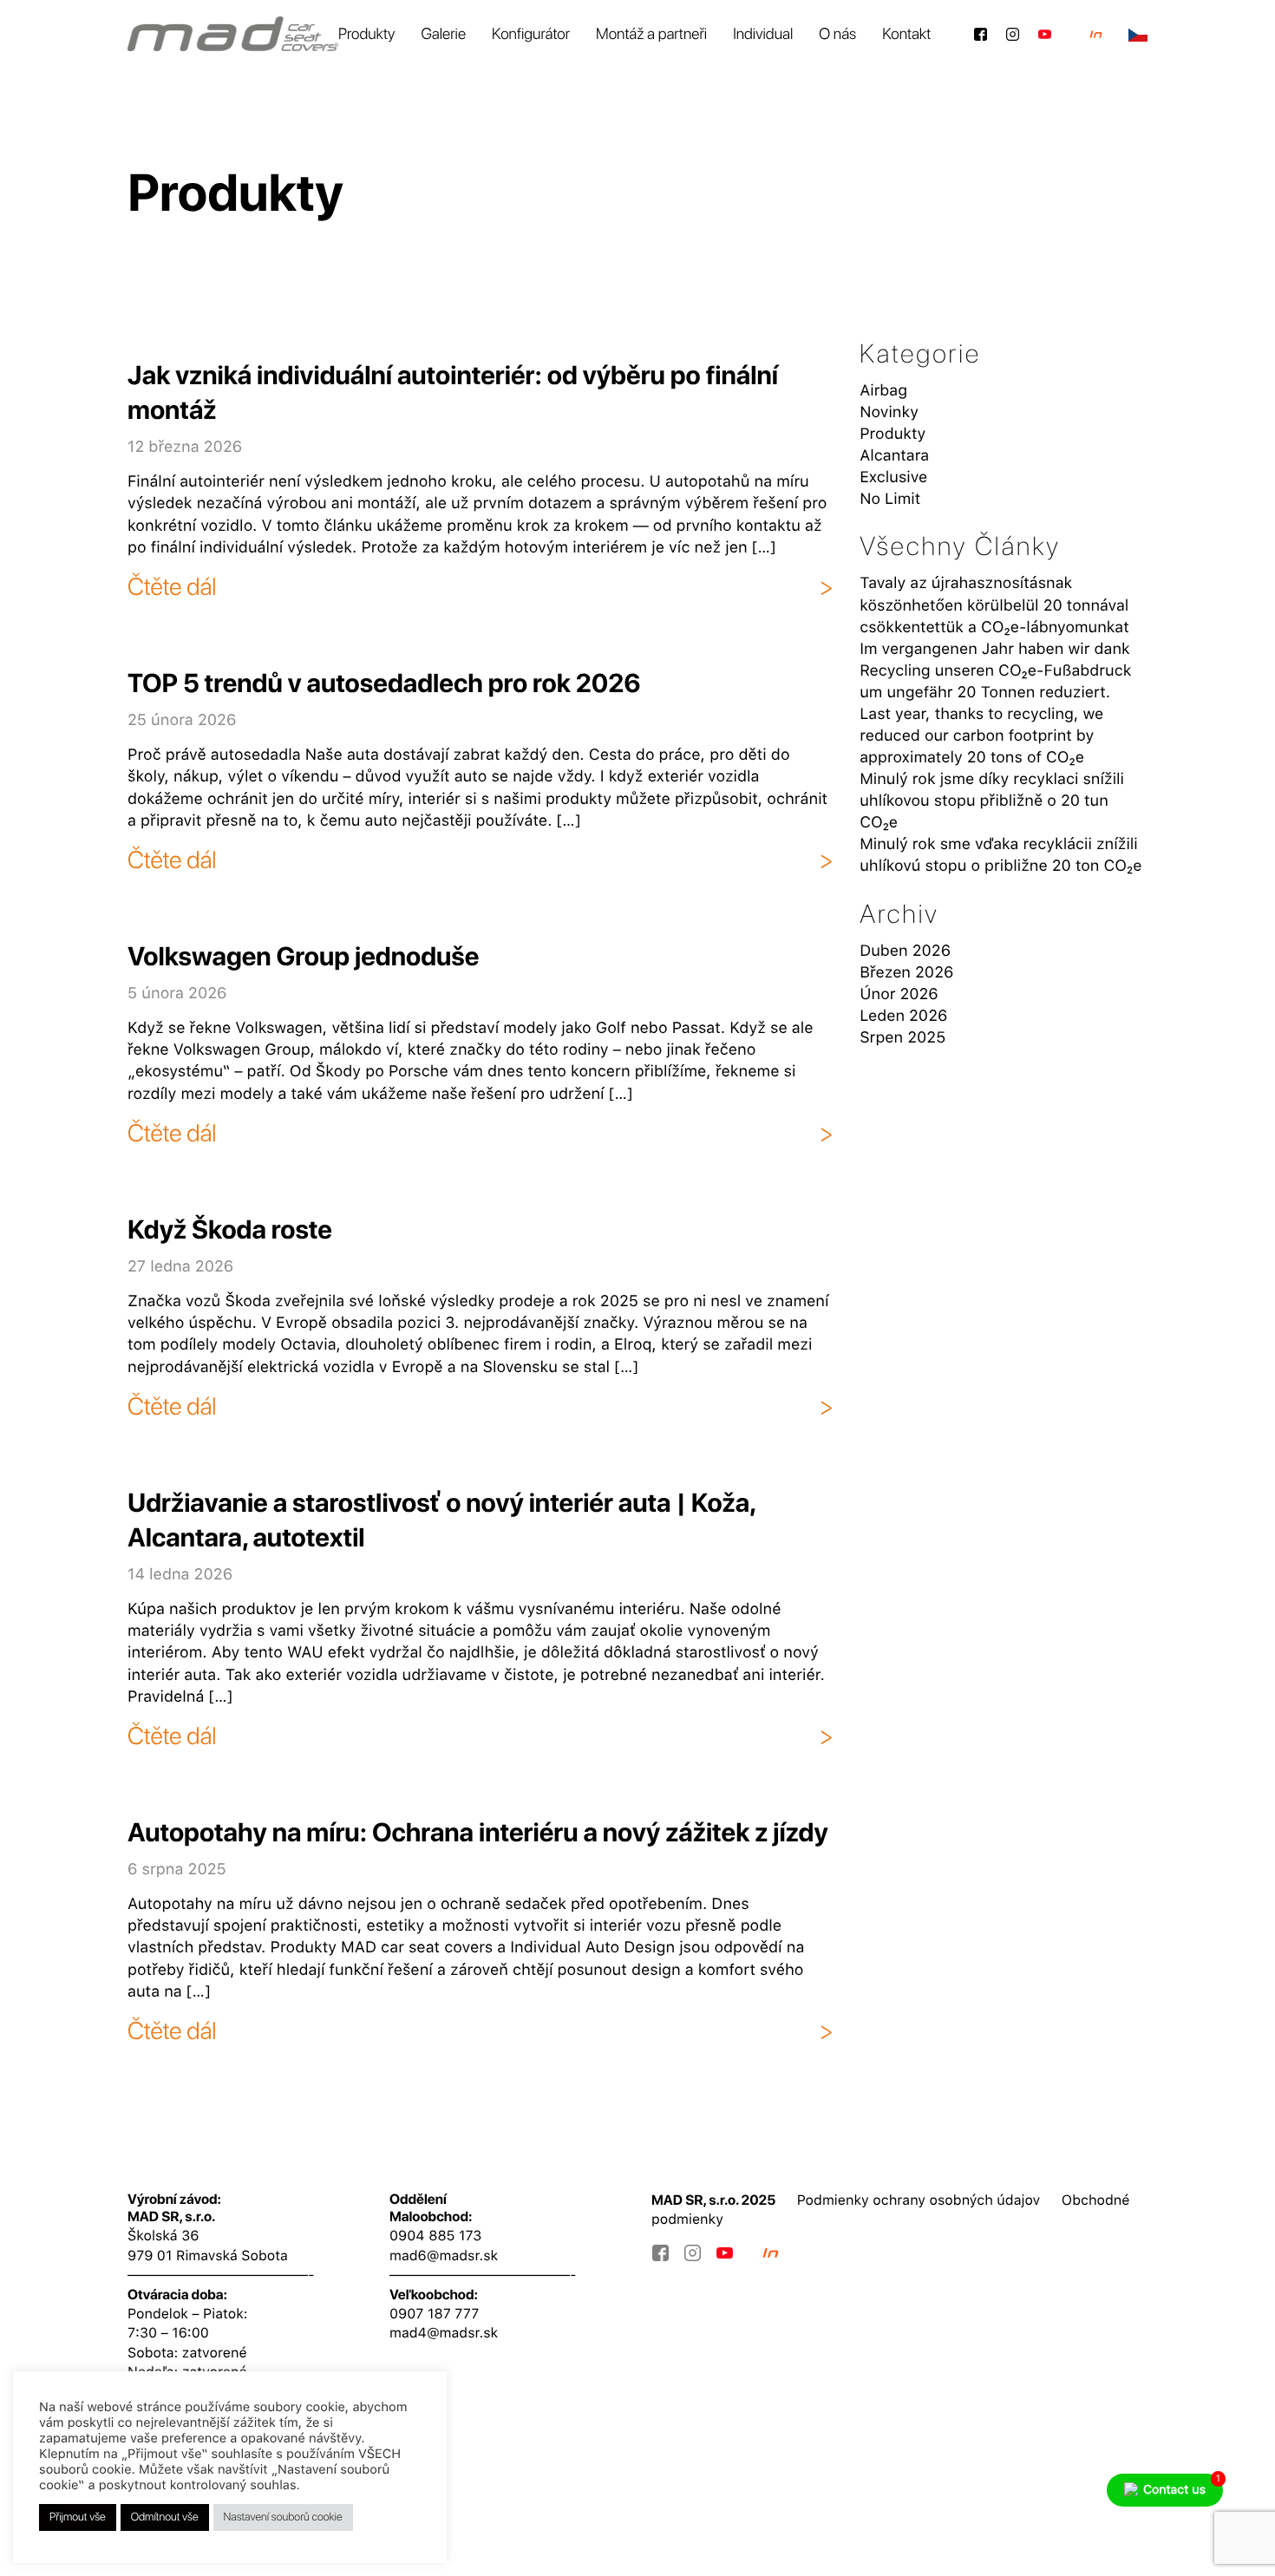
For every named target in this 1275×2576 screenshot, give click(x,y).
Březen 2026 (906, 973)
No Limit (890, 499)
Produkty (367, 34)
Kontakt (906, 34)
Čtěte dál (172, 586)
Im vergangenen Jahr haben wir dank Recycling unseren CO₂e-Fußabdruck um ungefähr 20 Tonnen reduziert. (995, 671)
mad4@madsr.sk (444, 2333)
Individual (763, 34)
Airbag (883, 391)
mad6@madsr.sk (444, 2256)
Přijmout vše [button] (78, 2517)
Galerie (443, 34)
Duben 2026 (905, 951)
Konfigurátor (531, 34)
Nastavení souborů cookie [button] (283, 2517)
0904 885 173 (435, 2236)
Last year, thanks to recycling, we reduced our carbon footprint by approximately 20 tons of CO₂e (981, 736)
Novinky (889, 412)
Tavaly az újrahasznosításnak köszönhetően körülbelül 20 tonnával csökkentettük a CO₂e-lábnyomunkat (994, 605)
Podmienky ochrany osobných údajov (919, 2200)
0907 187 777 (434, 2314)
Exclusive (893, 477)
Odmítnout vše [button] (165, 2517)
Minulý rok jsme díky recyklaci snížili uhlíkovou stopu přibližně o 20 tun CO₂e (992, 801)
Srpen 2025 (902, 1038)
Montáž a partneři (651, 34)
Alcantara (894, 456)
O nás (837, 34)
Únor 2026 (899, 994)
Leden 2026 (903, 1016)
